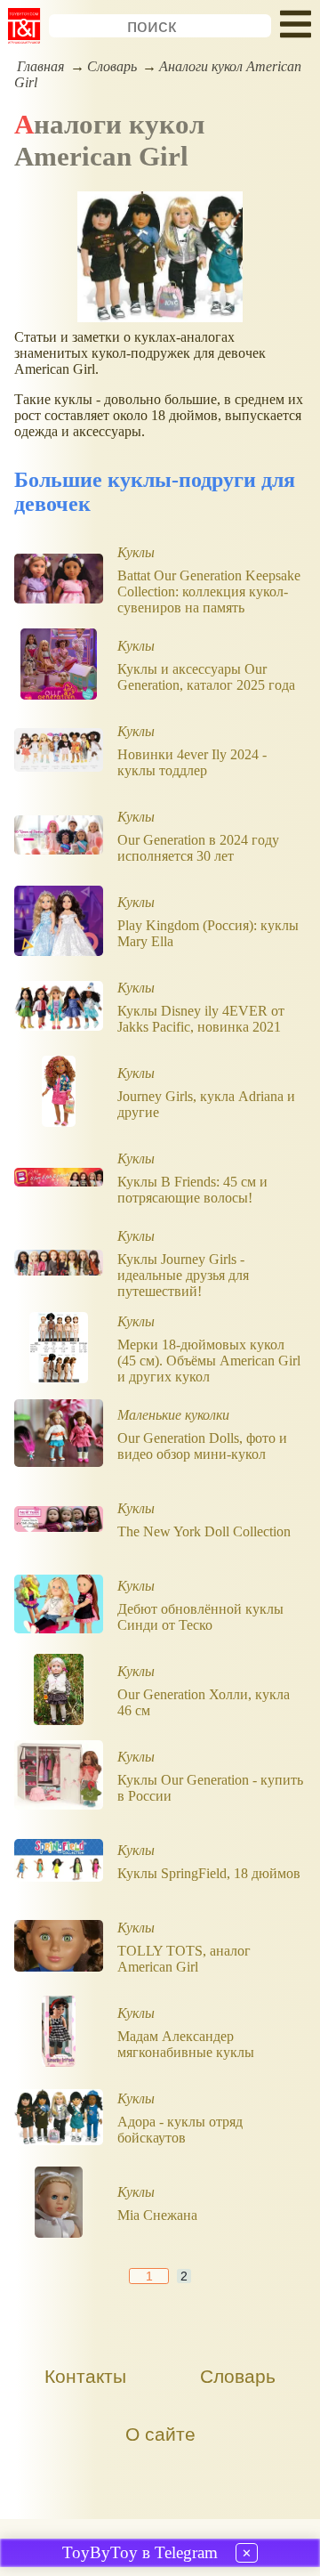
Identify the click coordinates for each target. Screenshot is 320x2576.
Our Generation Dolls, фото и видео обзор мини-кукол (202, 1446)
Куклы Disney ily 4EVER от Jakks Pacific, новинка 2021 (201, 1019)
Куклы (136, 552)
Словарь (112, 66)
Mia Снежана (157, 2215)
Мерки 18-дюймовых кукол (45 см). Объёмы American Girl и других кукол (209, 1361)
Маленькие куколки (173, 1415)
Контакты (85, 2376)
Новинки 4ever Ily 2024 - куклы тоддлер (192, 762)
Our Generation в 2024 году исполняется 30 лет (198, 848)
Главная (40, 66)
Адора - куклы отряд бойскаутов (180, 2130)
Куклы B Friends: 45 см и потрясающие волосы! (192, 1190)
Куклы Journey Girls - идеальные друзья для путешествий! (183, 1275)
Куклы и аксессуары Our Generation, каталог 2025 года (206, 677)
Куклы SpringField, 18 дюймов (209, 1873)
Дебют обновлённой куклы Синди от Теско (200, 1617)
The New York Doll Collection (204, 1531)
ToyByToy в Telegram (140, 2552)
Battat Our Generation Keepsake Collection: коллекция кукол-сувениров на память (209, 591)
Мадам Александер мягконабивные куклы (186, 2044)
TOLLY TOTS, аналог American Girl (184, 1959)
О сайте (160, 2434)
